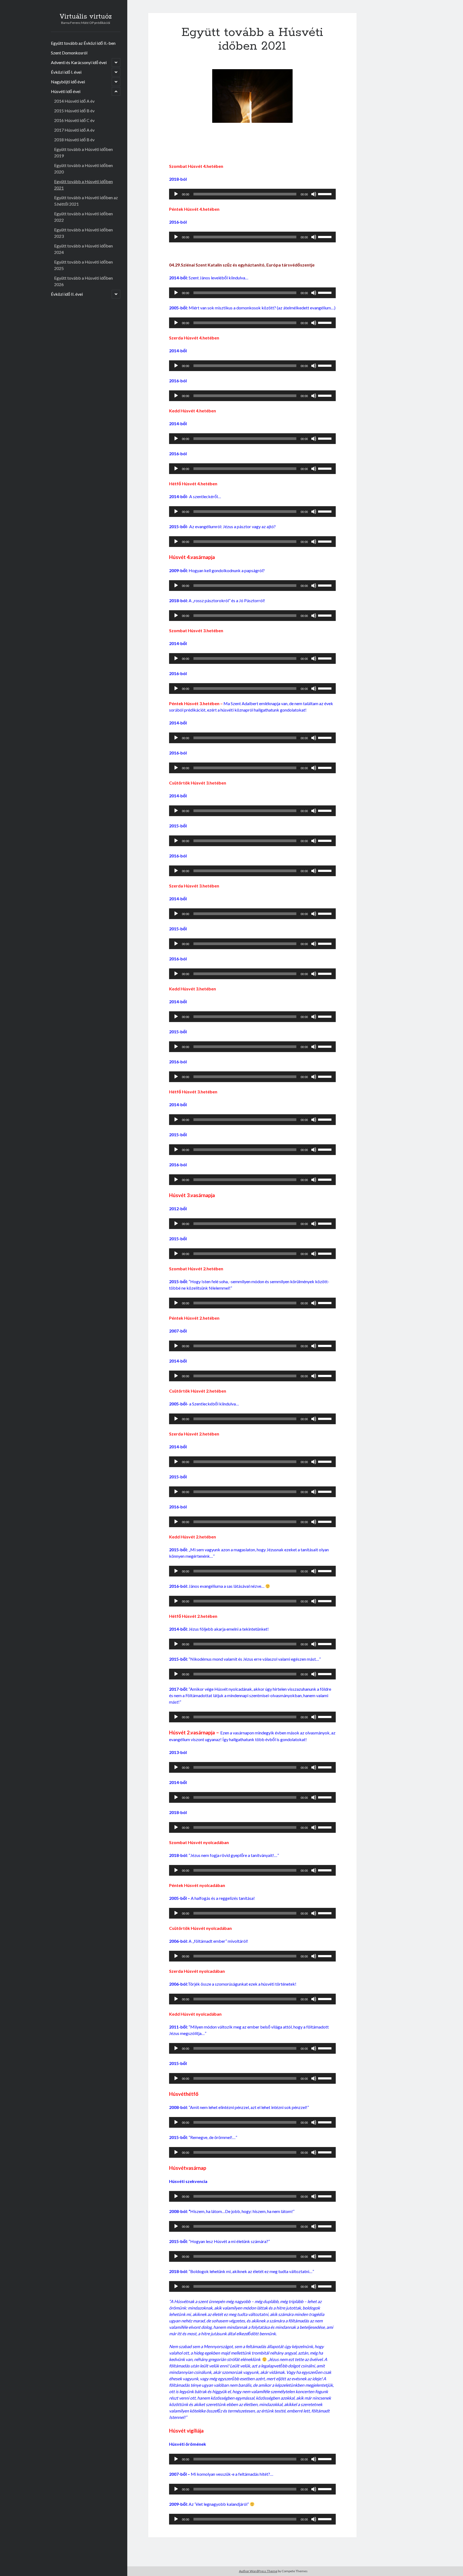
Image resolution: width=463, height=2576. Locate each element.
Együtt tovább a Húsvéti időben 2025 (83, 265)
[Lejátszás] (176, 194)
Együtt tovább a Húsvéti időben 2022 (83, 217)
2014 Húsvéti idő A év (74, 101)
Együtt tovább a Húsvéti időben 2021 (83, 185)
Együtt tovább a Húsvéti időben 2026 (83, 281)
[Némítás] (314, 194)
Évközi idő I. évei (66, 72)
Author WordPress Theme (258, 2571)
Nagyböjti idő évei (68, 82)
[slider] (326, 194)
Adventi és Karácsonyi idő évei (79, 62)
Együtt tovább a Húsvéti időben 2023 (83, 233)
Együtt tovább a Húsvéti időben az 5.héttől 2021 (86, 201)
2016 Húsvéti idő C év (74, 120)
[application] (252, 194)
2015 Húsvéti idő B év (74, 111)
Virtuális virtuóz (86, 17)
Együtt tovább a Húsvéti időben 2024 (83, 249)
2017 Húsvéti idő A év (74, 130)
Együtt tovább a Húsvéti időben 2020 (83, 169)
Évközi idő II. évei (67, 294)
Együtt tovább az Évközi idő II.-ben (83, 43)
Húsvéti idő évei (66, 91)
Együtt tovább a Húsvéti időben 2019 (83, 152)
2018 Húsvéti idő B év (74, 140)
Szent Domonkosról (69, 53)
